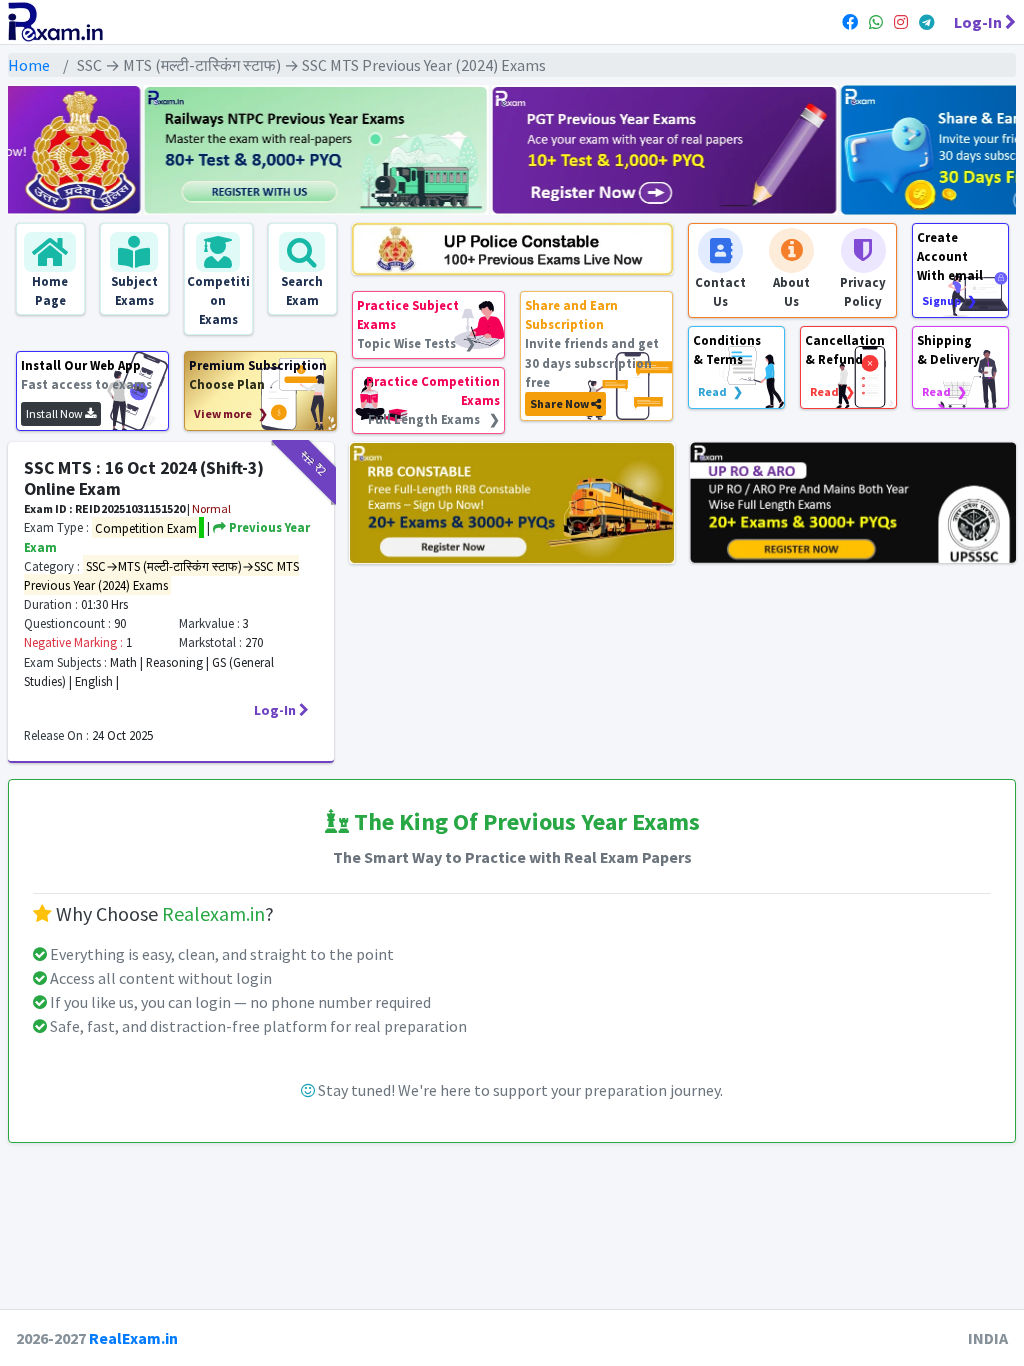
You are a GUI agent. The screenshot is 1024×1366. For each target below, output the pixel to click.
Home (29, 65)
